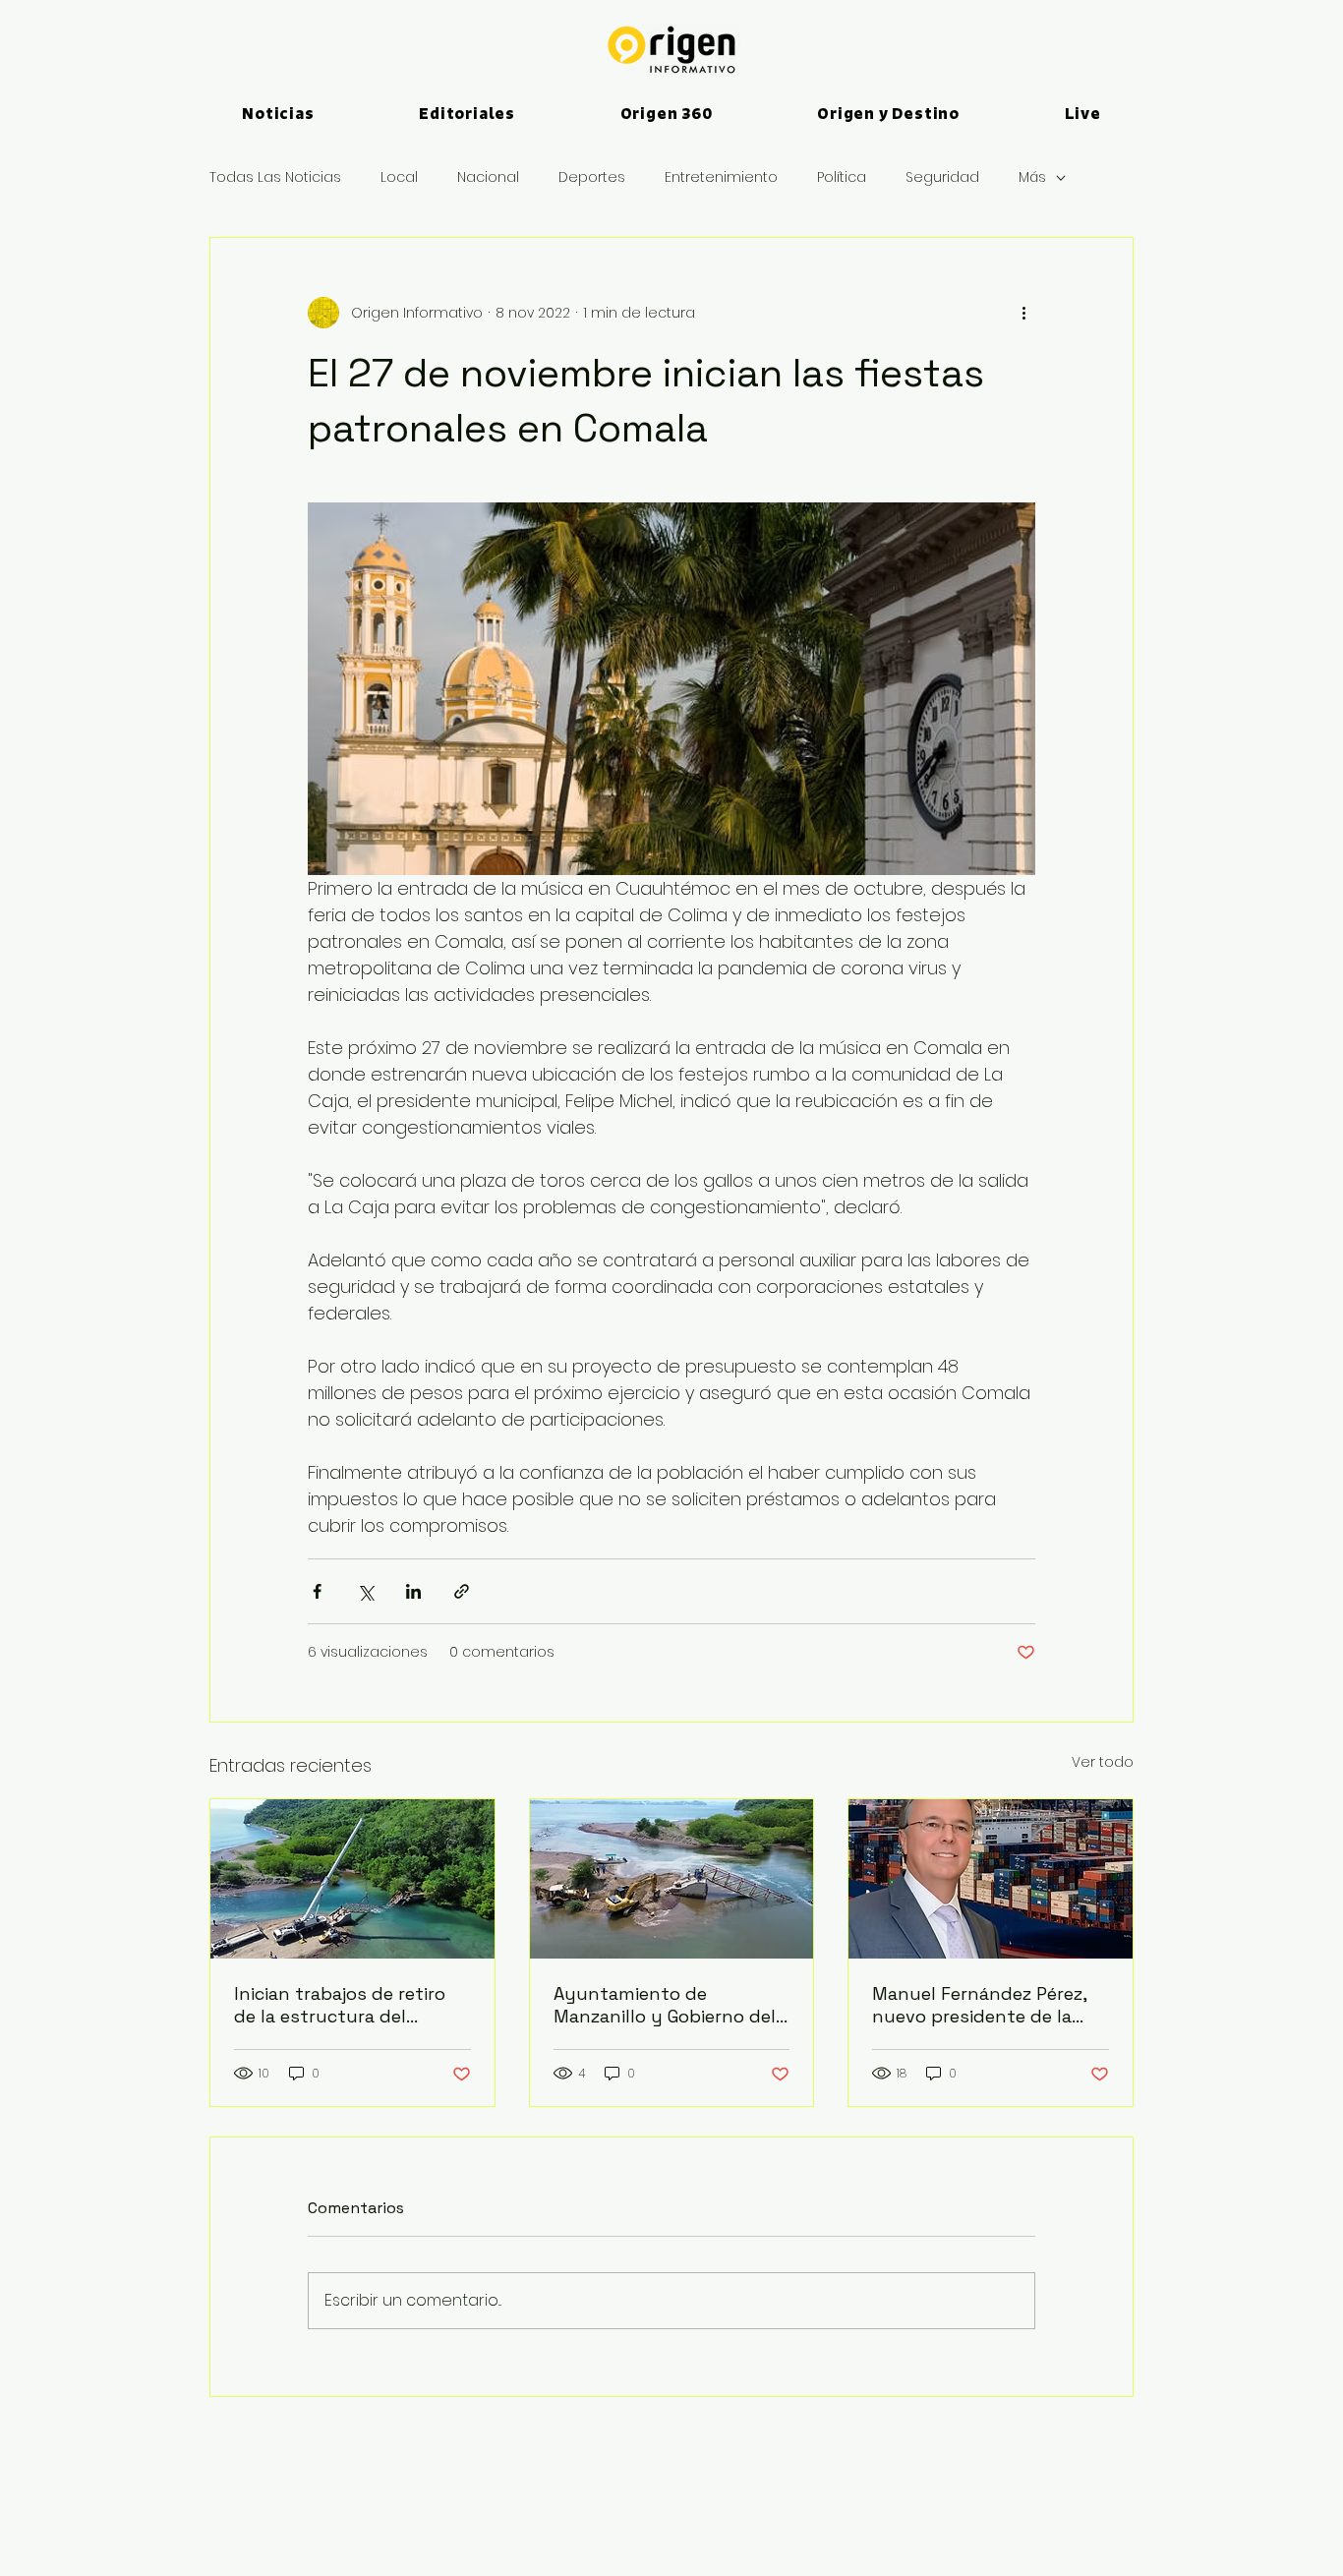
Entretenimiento (721, 177)
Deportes (592, 177)
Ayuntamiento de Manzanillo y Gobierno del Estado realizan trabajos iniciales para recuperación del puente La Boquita (668, 2005)
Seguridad (942, 177)
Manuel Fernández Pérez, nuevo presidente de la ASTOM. (979, 2005)
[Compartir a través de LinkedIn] (413, 1591)
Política (842, 177)
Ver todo (1103, 1762)
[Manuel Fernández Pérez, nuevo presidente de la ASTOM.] (991, 1879)
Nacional (488, 177)
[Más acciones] (1023, 313)
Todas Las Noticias (275, 177)
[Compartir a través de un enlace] (462, 1591)
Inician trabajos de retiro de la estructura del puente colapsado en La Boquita (340, 2005)
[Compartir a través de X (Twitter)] (365, 1591)
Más (1032, 177)
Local (399, 177)
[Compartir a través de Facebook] (317, 1591)
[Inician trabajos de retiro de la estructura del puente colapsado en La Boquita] (352, 1879)
